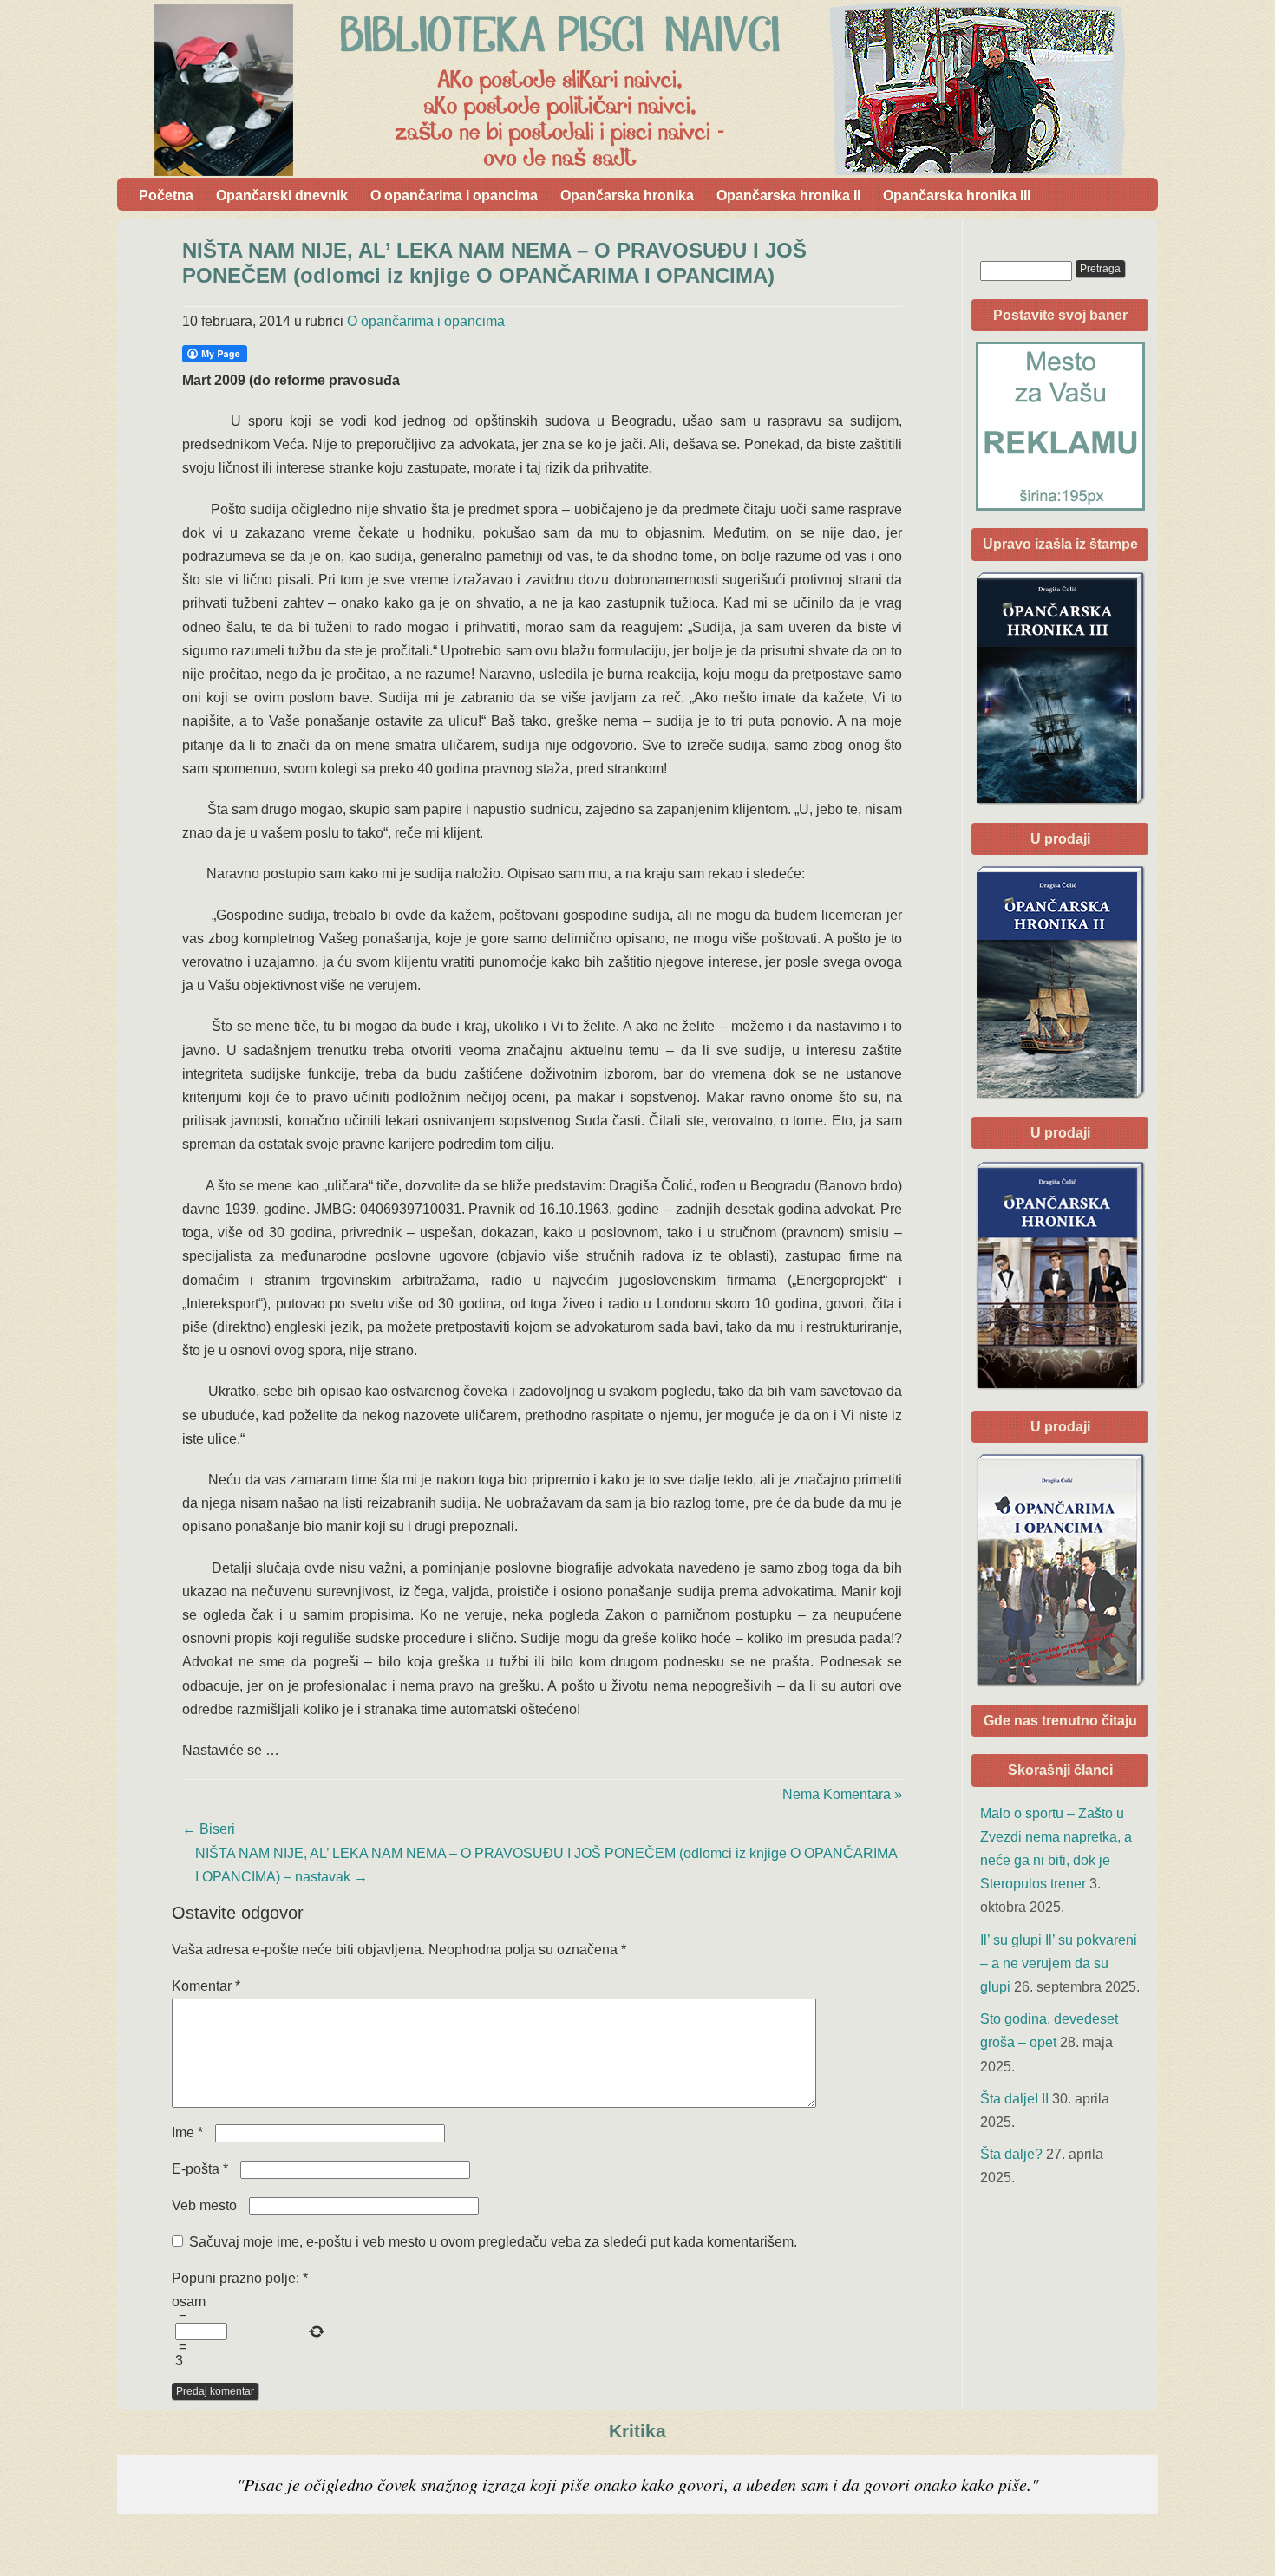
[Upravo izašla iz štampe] (1060, 688)
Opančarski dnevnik (282, 196)
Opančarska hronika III (957, 196)
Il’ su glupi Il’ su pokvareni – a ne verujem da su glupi (1059, 1963)
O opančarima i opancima (454, 196)
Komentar (206, 1986)
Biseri (209, 1829)
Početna (166, 196)
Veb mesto (204, 2205)
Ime (187, 2133)
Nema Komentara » (842, 1794)
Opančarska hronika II (788, 196)
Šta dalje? (1011, 2154)
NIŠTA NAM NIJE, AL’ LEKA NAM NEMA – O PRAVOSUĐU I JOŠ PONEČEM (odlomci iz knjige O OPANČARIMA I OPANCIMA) (494, 263)
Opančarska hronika (627, 196)
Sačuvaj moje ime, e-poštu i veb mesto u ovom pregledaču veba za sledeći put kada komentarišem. (493, 2242)
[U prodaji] (1060, 1570)
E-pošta (200, 2169)
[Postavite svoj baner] (1060, 426)
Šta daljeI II (1014, 2099)
